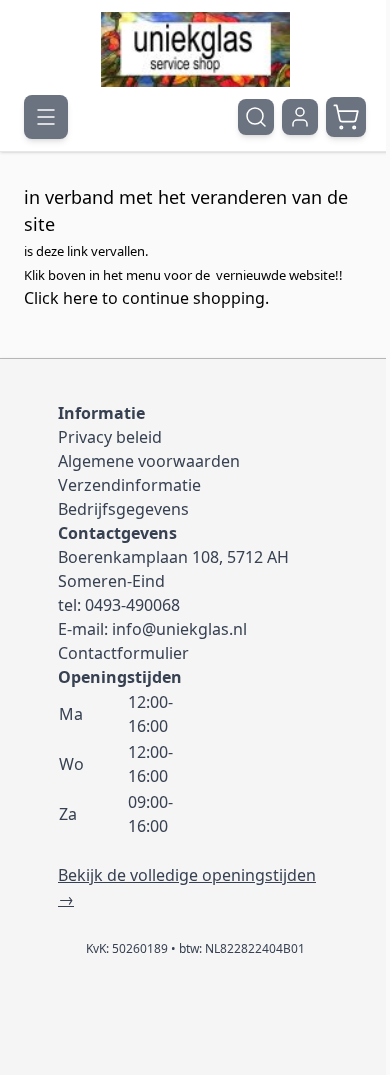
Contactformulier (123, 653)
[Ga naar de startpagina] (195, 49)
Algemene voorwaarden (149, 461)
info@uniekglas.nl (179, 629)
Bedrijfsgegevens (123, 509)
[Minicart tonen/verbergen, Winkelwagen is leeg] (346, 117)
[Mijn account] (300, 117)
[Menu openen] (46, 117)
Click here (61, 298)
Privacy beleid (110, 437)
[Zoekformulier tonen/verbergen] (256, 117)
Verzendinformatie (129, 485)
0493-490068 (132, 605)
